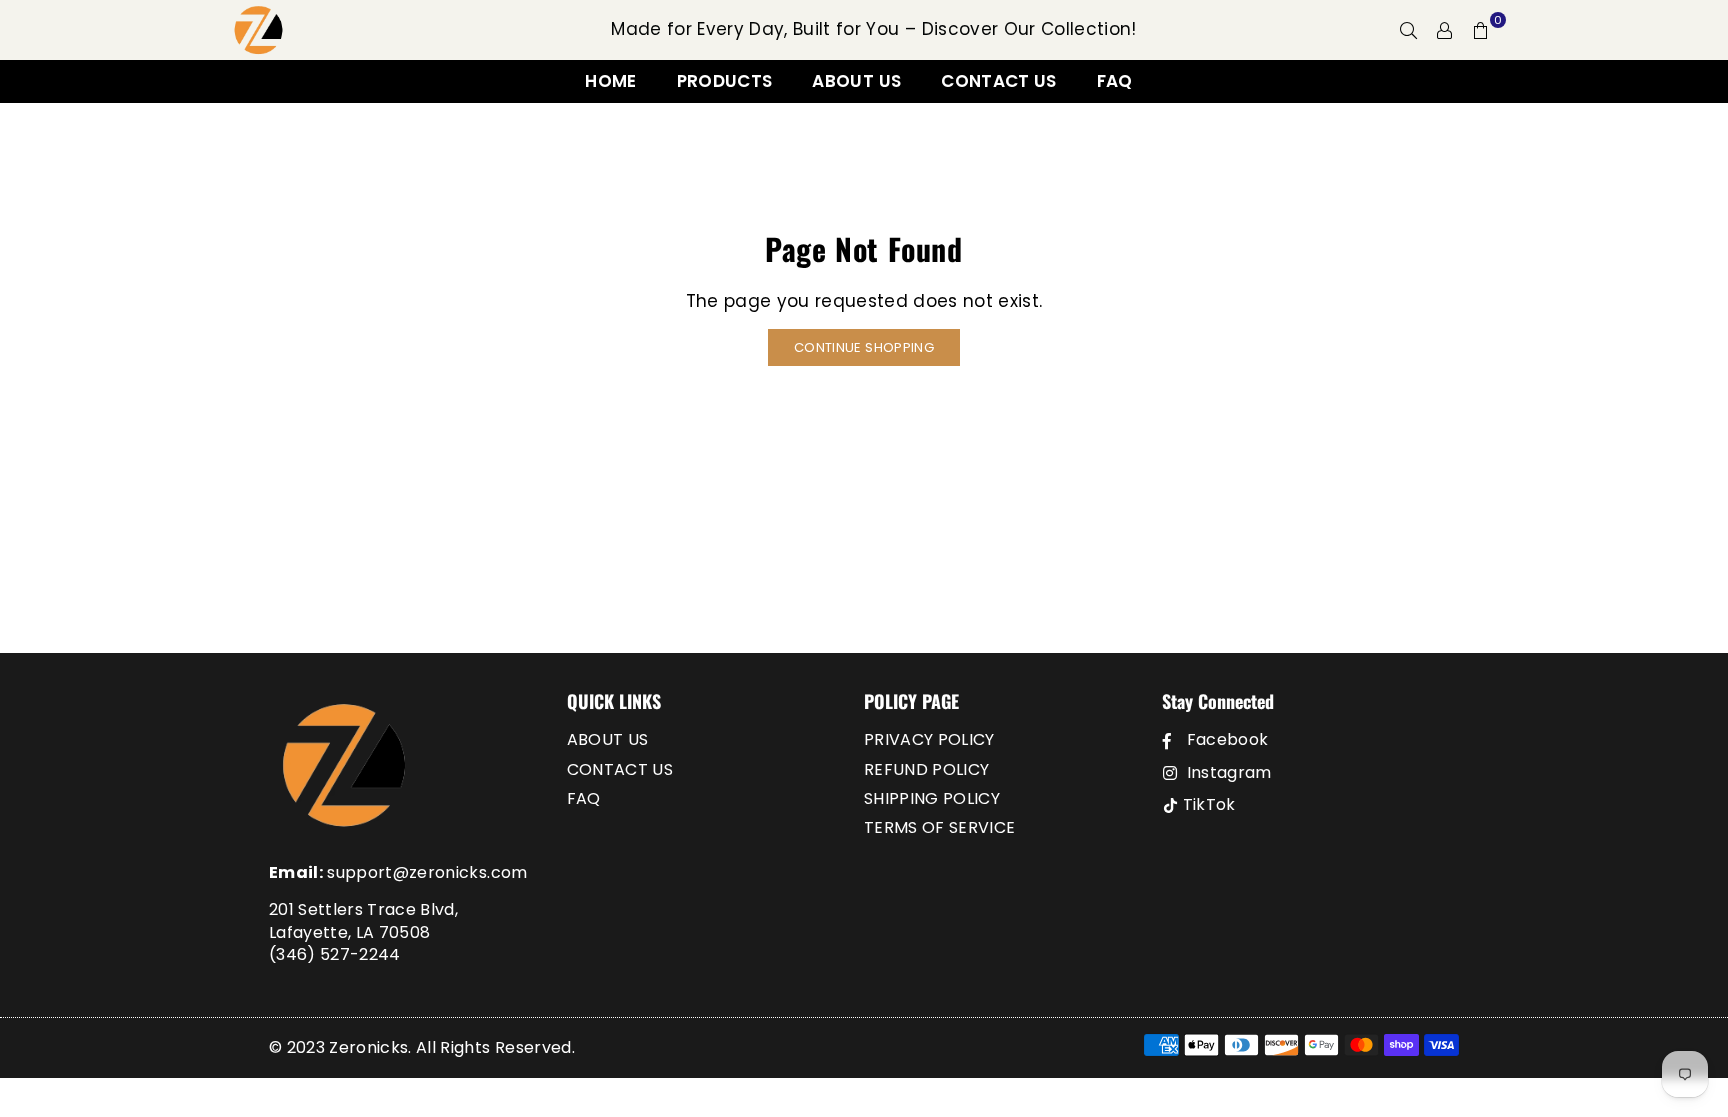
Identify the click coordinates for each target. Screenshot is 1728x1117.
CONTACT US (998, 81)
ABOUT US (856, 81)
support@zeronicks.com (427, 872)
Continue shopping (864, 347)
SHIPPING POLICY (932, 798)
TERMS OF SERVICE (939, 827)
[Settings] (1445, 30)
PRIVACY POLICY (929, 739)
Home (610, 81)
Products (725, 81)
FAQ (1115, 81)
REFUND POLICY (926, 769)
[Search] (1409, 30)
